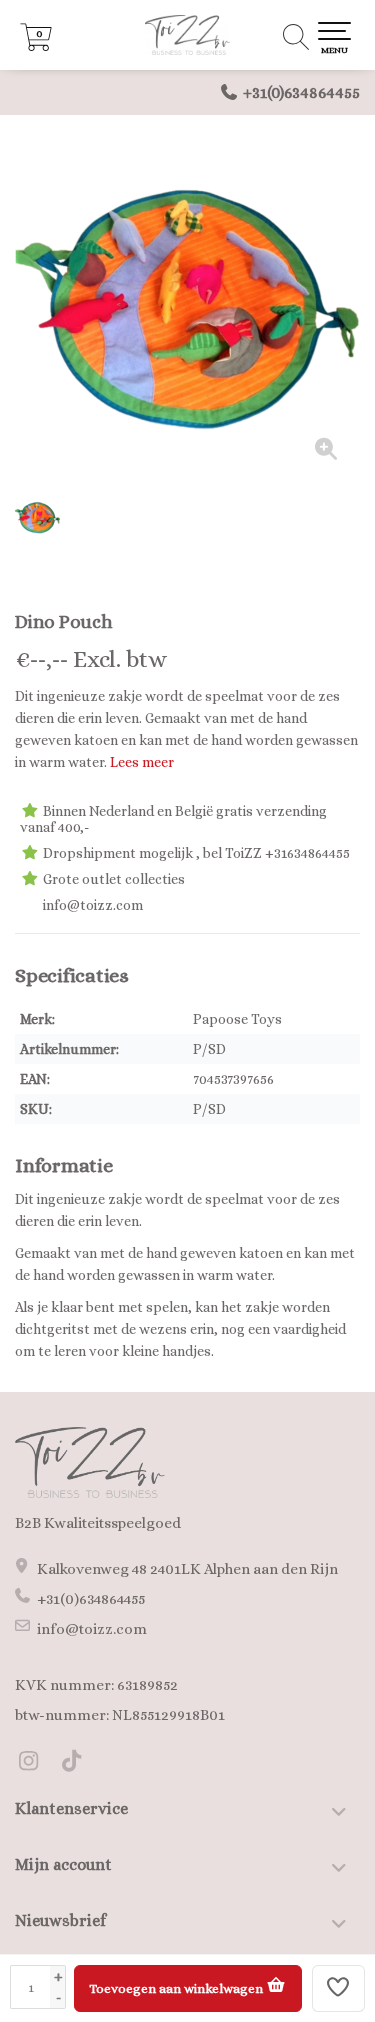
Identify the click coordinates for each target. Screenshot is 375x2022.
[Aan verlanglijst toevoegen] (339, 1988)
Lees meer (142, 762)
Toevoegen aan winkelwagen (177, 1988)
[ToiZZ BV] (187, 35)
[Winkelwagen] (36, 46)
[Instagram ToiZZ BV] (36, 1764)
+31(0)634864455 (301, 92)
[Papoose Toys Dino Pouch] (187, 307)
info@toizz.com (92, 1629)
